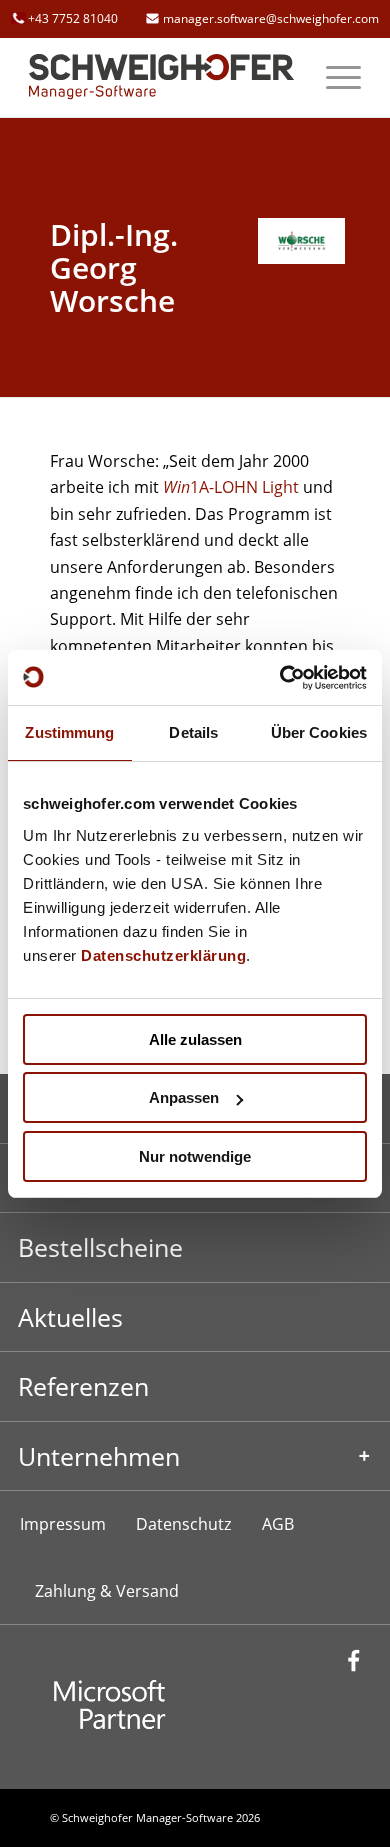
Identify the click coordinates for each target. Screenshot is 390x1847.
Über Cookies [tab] (319, 732)
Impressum (63, 1524)
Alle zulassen (195, 1039)
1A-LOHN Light (231, 487)
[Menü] (333, 77)
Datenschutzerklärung (163, 955)
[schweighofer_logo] (161, 77)
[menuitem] (333, 77)
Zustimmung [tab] (69, 732)
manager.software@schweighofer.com (271, 18)
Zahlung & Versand (107, 1591)
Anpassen (184, 1097)
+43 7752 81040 (73, 18)
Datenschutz (184, 1524)
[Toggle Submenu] (195, 1456)
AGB (278, 1524)
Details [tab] (193, 732)
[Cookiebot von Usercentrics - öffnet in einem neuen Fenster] (280, 678)
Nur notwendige (195, 1156)
